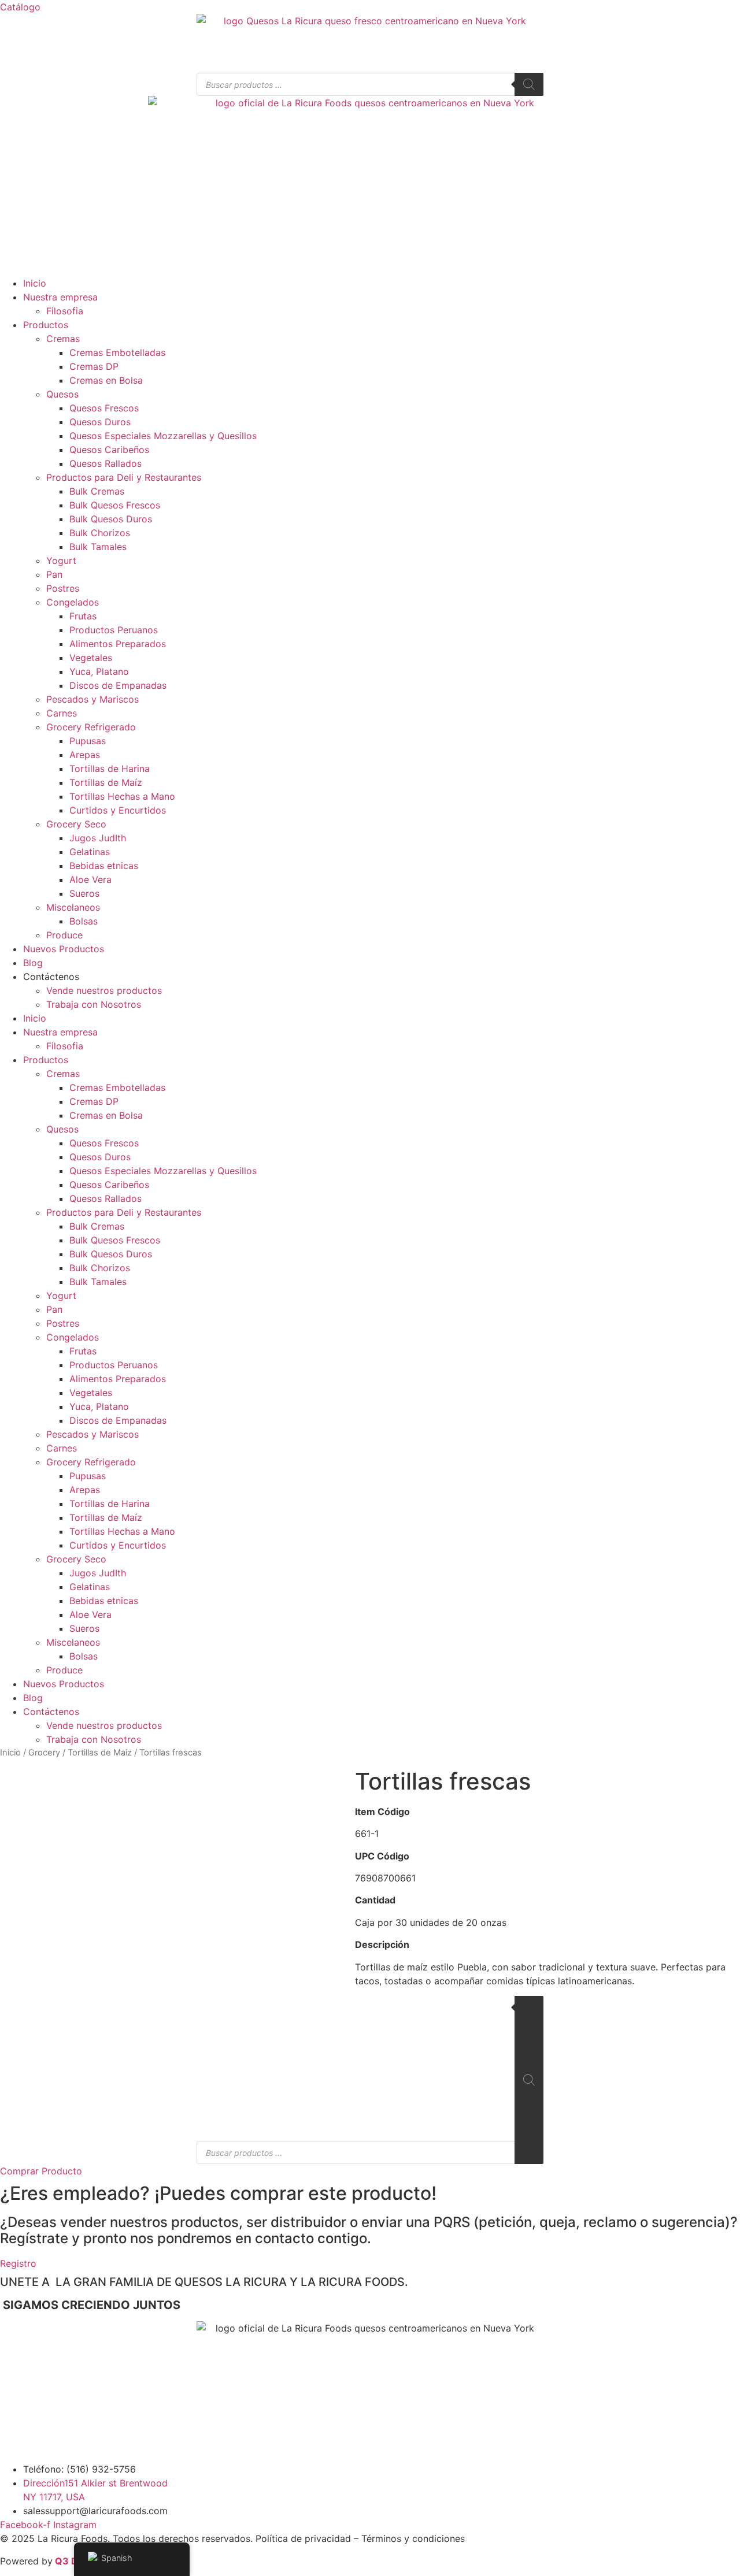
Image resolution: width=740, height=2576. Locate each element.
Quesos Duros (100, 422)
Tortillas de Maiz (100, 1753)
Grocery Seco (76, 824)
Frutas (83, 616)
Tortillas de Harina (110, 769)
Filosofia (65, 311)
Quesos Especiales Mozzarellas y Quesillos (163, 436)
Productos (46, 325)
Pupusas (88, 741)
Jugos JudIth (98, 838)
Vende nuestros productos (104, 990)
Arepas (85, 755)
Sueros (84, 893)
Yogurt (61, 561)
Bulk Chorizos (100, 533)
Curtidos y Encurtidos (118, 810)
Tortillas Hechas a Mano (122, 796)
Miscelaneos (73, 907)
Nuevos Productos (64, 949)
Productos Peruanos (114, 630)
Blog (33, 963)
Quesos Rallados (106, 463)
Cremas (63, 339)
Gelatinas (90, 852)
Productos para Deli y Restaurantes (124, 477)
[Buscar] (529, 84)
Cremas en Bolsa (106, 380)
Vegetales (91, 658)
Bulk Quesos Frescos (115, 505)
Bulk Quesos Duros (111, 519)
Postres (63, 588)
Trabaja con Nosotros (94, 1004)
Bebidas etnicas (104, 866)
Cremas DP (94, 366)
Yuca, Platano (99, 671)
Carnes (62, 713)
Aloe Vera (90, 879)
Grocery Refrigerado (91, 727)
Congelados (73, 602)
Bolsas (84, 921)
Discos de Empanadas (118, 685)
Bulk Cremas (97, 491)
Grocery (44, 1753)
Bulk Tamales (98, 547)
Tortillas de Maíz (106, 782)
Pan (54, 574)
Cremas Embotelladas (117, 352)
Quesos (62, 394)
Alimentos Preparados (118, 644)
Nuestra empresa (60, 297)
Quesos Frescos (104, 408)
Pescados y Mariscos (92, 699)
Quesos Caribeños (109, 450)
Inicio (35, 283)
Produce (64, 935)
